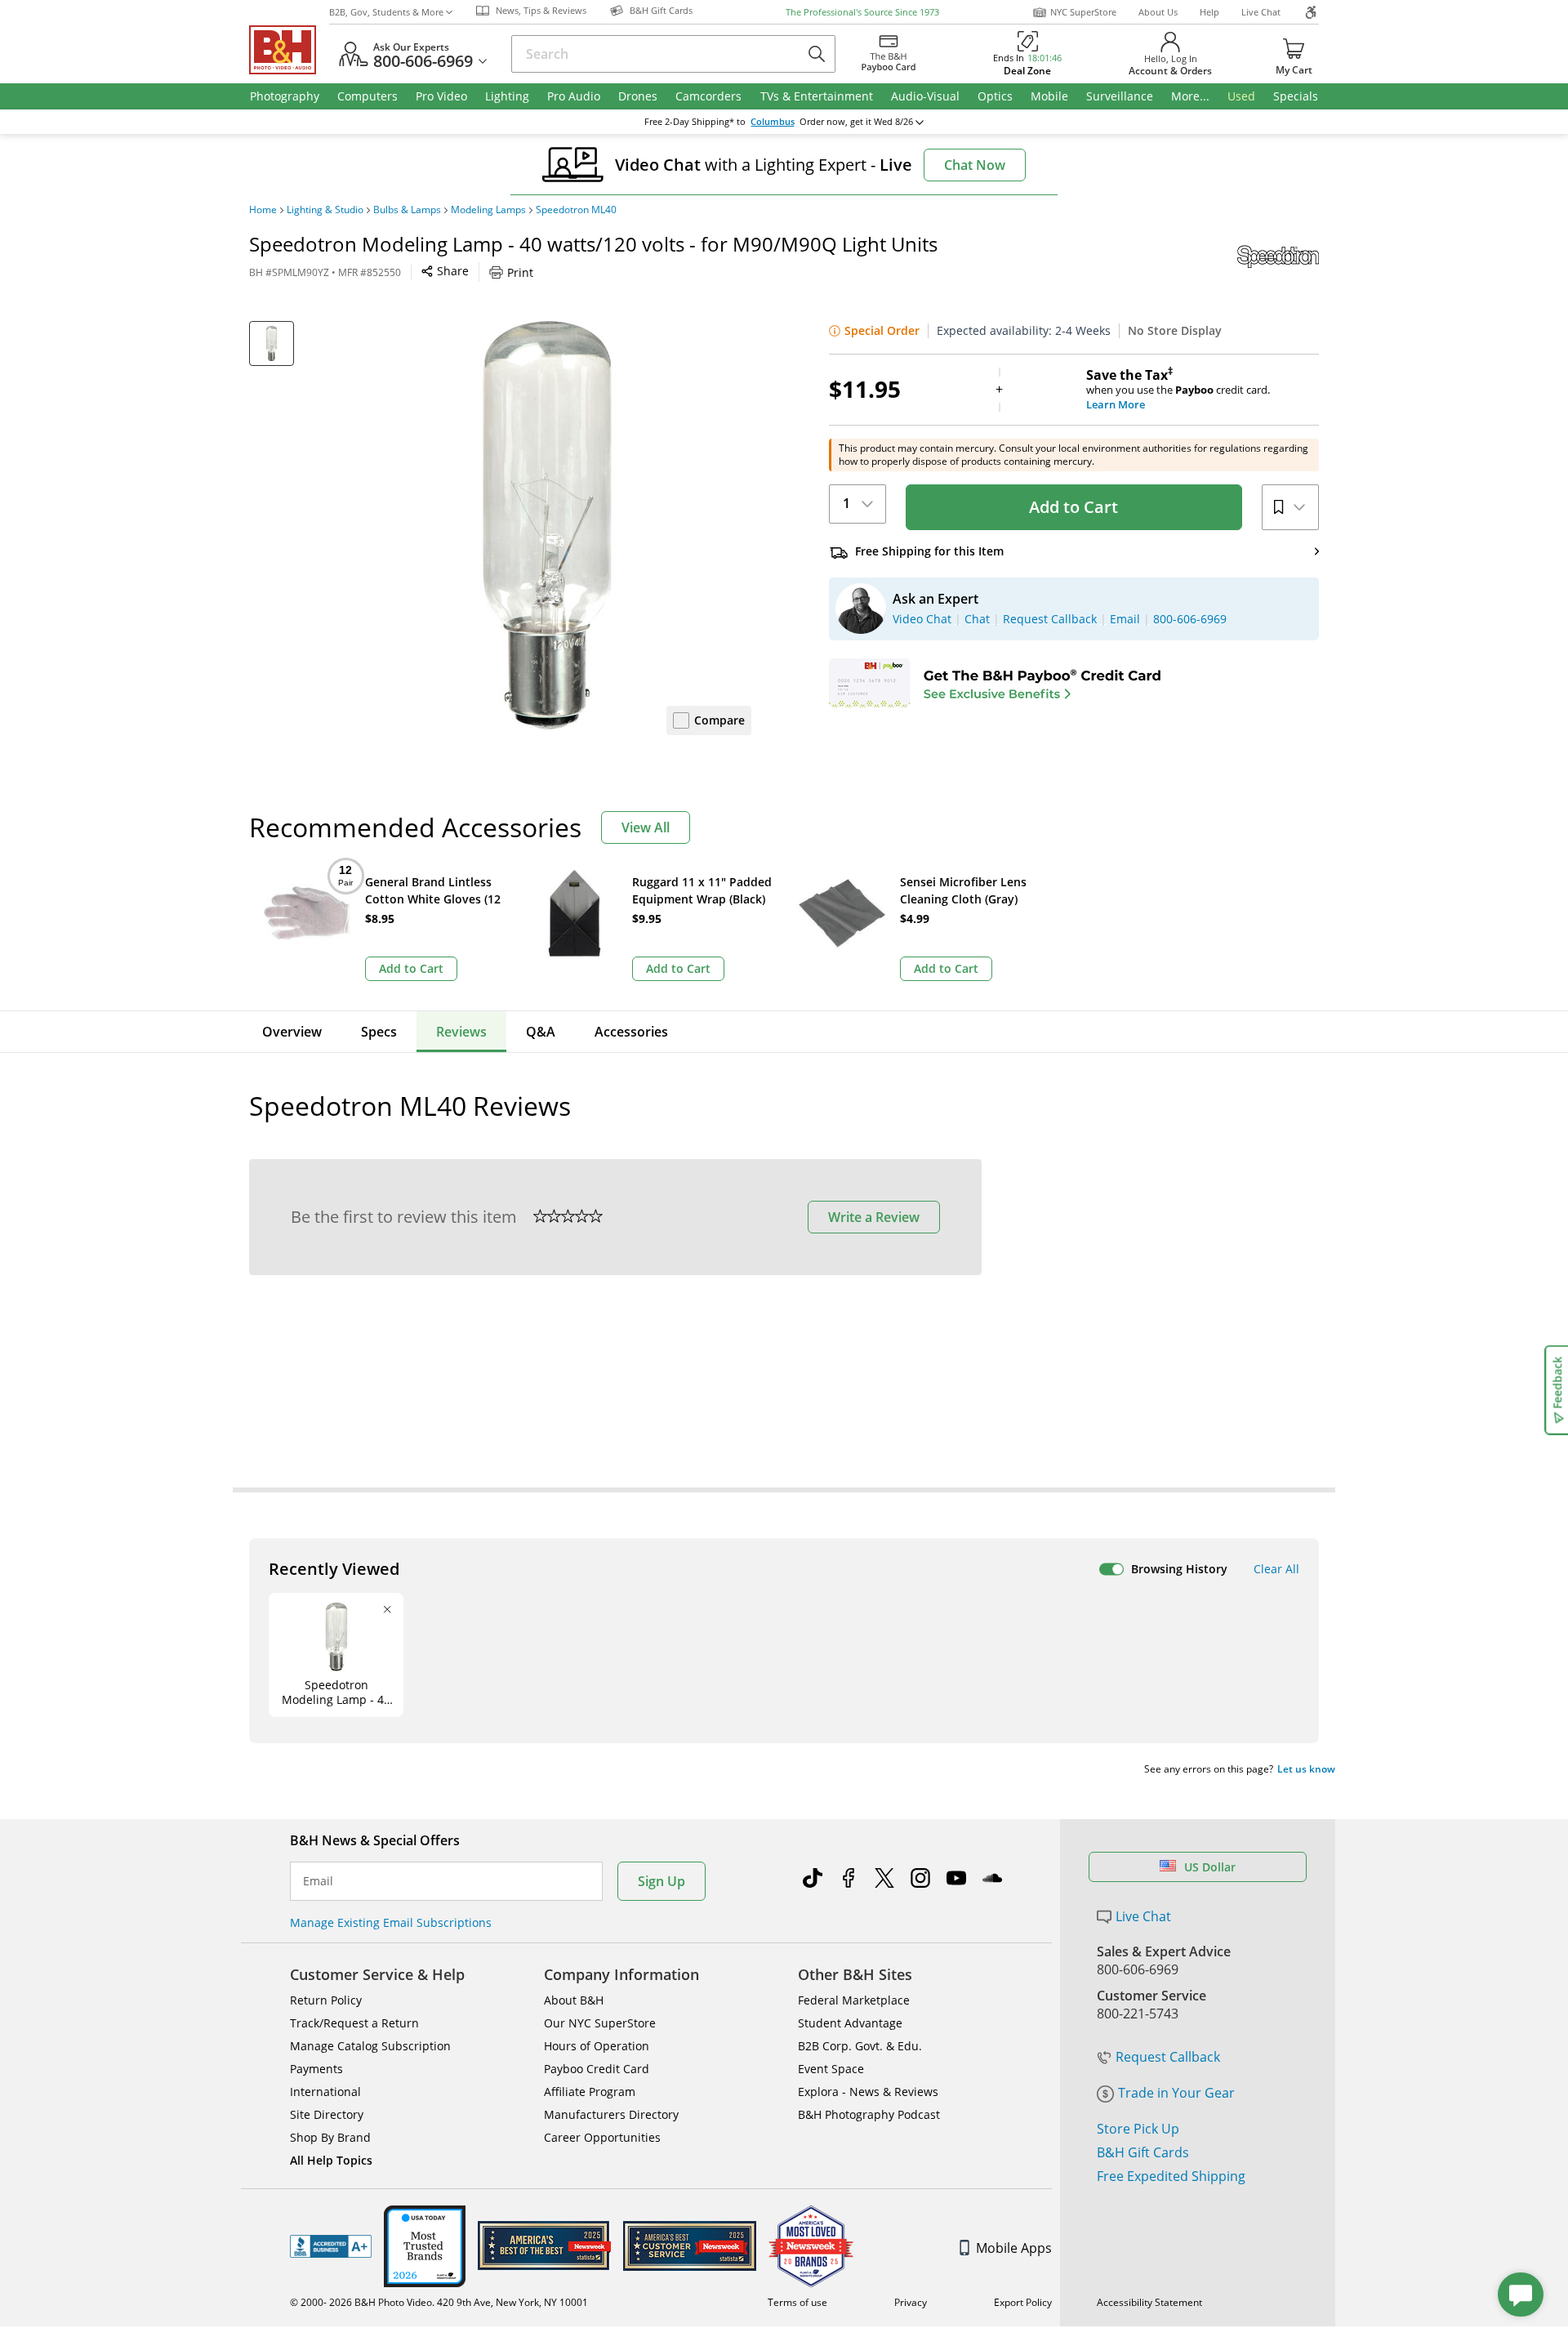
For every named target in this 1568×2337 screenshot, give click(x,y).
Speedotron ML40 (576, 210)
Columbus (773, 122)
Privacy (911, 2302)
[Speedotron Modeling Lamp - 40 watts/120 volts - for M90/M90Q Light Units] (547, 525)
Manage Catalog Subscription (370, 2046)
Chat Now (975, 165)
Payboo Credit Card (597, 2069)
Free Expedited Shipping (1171, 2176)
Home (263, 210)
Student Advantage (850, 2023)
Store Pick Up (1138, 2129)
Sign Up (661, 1881)
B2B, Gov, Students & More (386, 12)
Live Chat (1261, 12)
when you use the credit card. (1178, 390)
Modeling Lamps (488, 210)
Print (520, 272)
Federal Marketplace (854, 2000)
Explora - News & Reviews (868, 2092)
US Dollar (1210, 1867)
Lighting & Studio (325, 210)
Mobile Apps (1014, 2248)
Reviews (461, 1032)
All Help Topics (331, 2160)
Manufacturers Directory (611, 2114)
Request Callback (1168, 2057)
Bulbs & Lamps (407, 210)
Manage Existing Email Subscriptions (391, 1922)
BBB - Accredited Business (331, 2246)
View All (646, 827)
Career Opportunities (602, 2137)
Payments (316, 2069)
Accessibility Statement (1149, 2302)
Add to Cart (1074, 507)
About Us (1158, 12)
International (325, 2092)
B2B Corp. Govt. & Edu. (860, 2046)
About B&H (574, 2000)
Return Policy (326, 2000)
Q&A (541, 1032)
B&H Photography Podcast (869, 2114)
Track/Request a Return (354, 2023)
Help (1209, 12)
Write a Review (874, 1217)
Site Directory (327, 2114)
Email (318, 1881)
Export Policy (1023, 2302)
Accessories (631, 1032)
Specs (379, 1032)
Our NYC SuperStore (600, 2023)
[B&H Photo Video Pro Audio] (289, 50)
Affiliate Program (590, 2092)
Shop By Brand (330, 2137)
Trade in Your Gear (1176, 2093)
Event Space (831, 2069)
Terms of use (797, 2302)
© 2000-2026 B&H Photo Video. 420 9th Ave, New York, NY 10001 (439, 2302)
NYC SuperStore (1083, 12)
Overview (292, 1032)
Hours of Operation (597, 2046)
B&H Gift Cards (1143, 2152)
